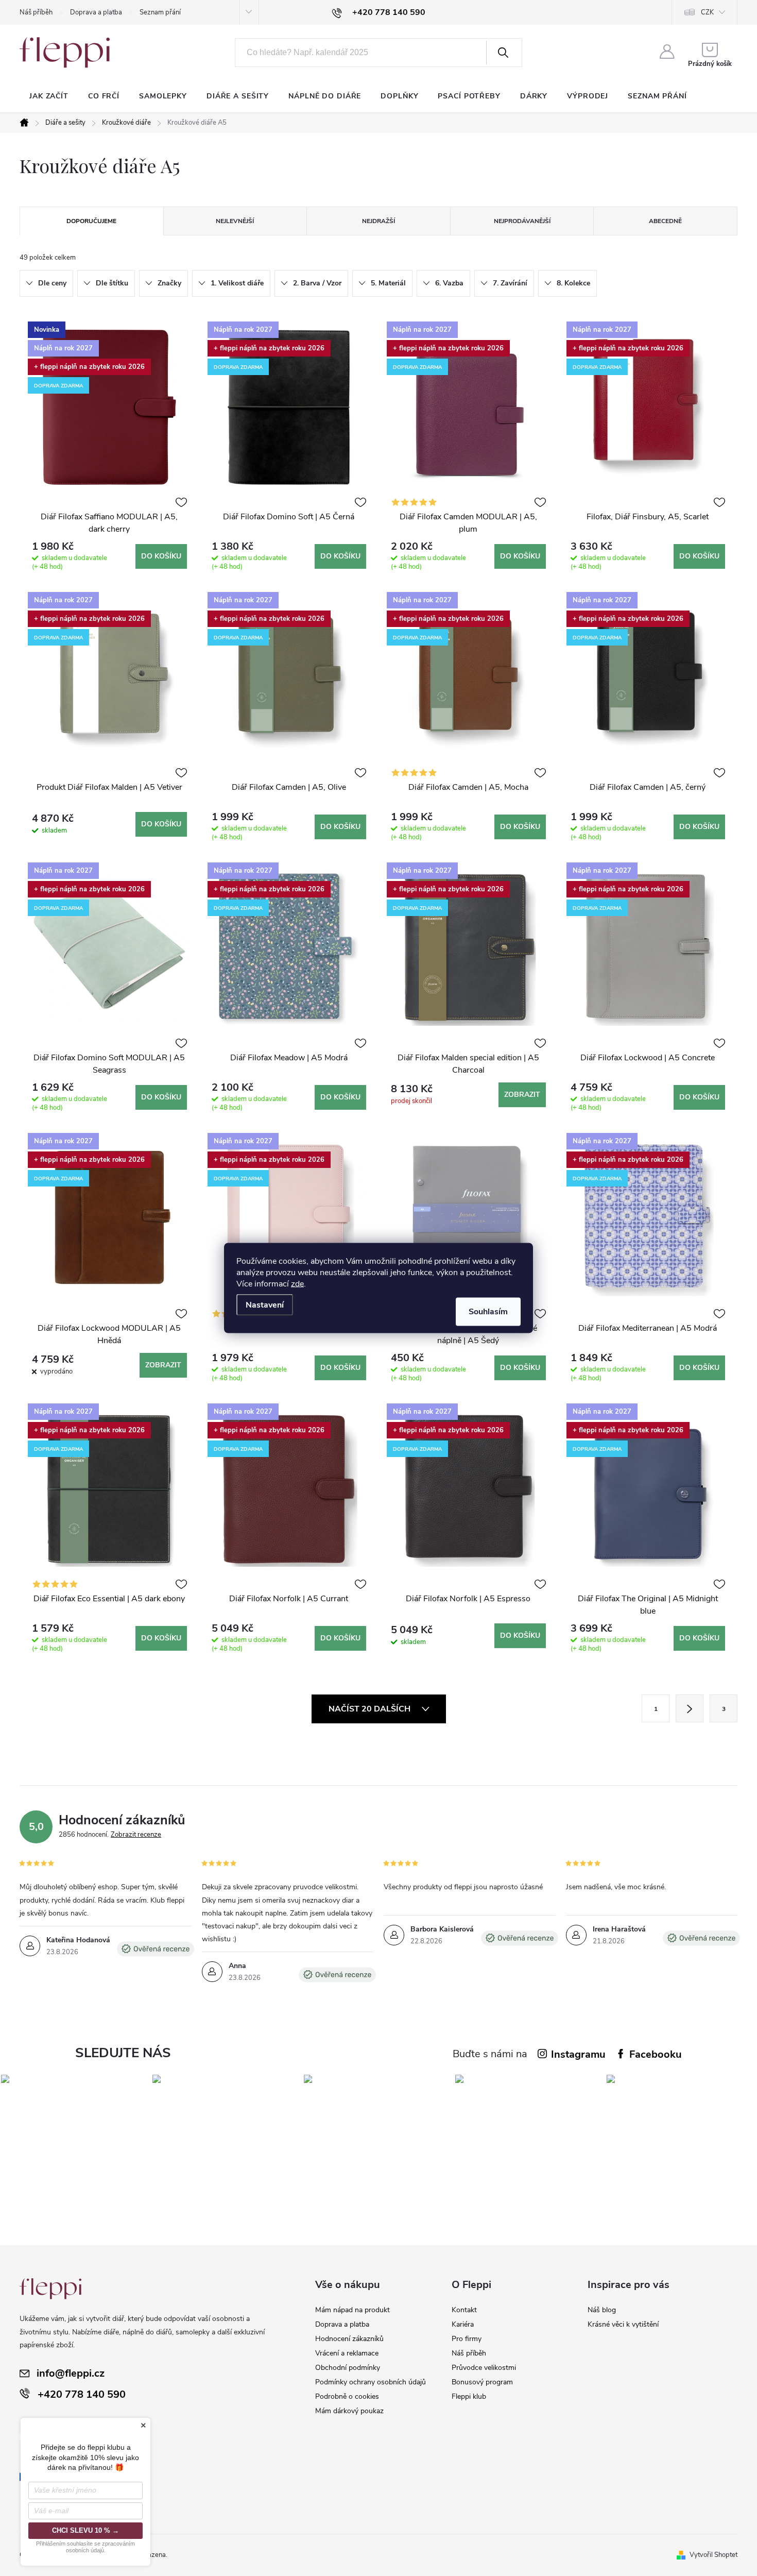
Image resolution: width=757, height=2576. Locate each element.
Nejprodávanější (522, 221)
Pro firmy (467, 2339)
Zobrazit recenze (136, 1835)
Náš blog (602, 2310)
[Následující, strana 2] (690, 1708)
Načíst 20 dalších (371, 1709)
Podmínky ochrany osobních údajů (371, 2382)
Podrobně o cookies (347, 2396)
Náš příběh (36, 12)
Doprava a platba (96, 12)
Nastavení (265, 1305)
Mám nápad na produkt (352, 2310)
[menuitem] (49, 96)
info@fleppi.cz (71, 2373)
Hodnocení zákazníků (349, 2339)
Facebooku (656, 2054)
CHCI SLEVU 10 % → (85, 2530)
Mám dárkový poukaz (349, 2411)
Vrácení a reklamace (347, 2353)
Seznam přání (160, 12)
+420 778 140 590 (82, 2394)
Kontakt (464, 2310)
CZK (707, 12)
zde (297, 1284)
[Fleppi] (50, 2289)
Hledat (503, 53)
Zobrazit (522, 1095)
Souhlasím (488, 1312)
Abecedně (665, 221)
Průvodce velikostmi (484, 2368)
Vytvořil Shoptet (713, 2555)
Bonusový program (482, 2382)
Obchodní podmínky (348, 2368)
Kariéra (463, 2324)
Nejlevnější (235, 221)
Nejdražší (378, 221)
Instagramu (578, 2054)
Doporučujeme (91, 221)
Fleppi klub (469, 2396)
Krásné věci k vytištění (623, 2324)
